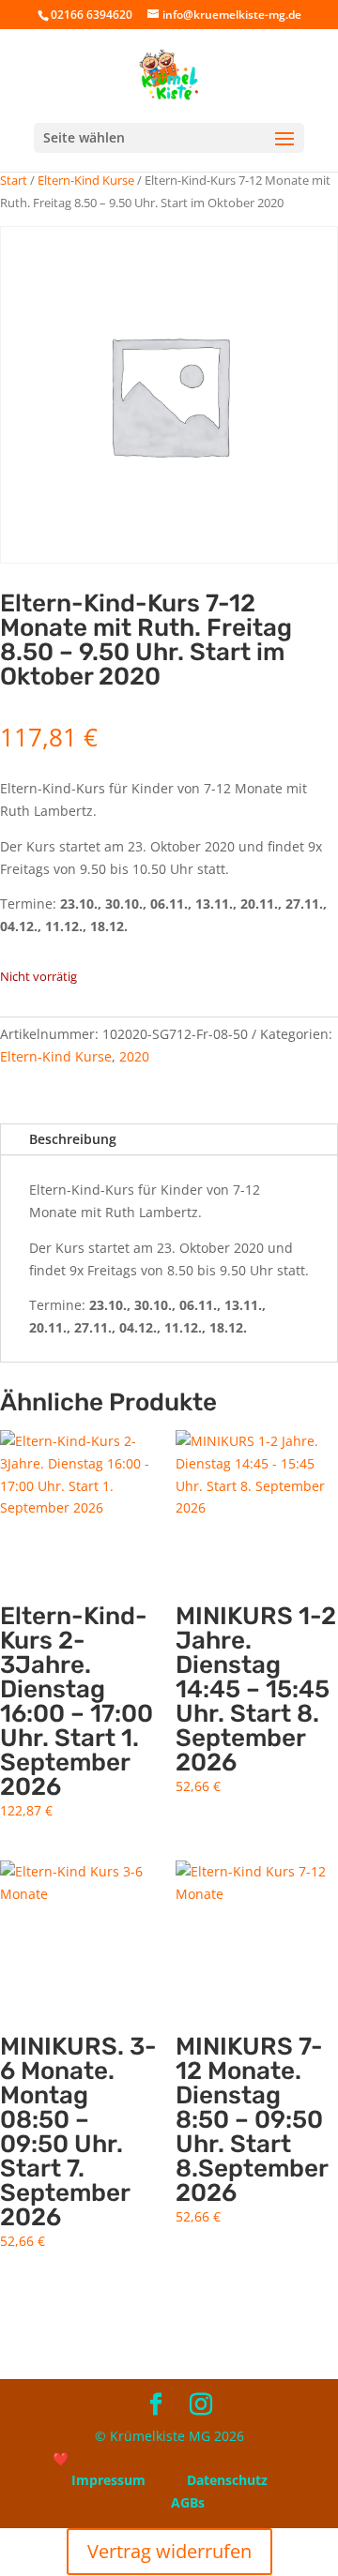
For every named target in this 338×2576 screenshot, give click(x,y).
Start (14, 180)
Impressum (108, 2480)
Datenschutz (227, 2480)
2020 (134, 1056)
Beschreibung (73, 1139)
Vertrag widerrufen (169, 2551)
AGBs (188, 2502)
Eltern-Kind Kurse (86, 180)
